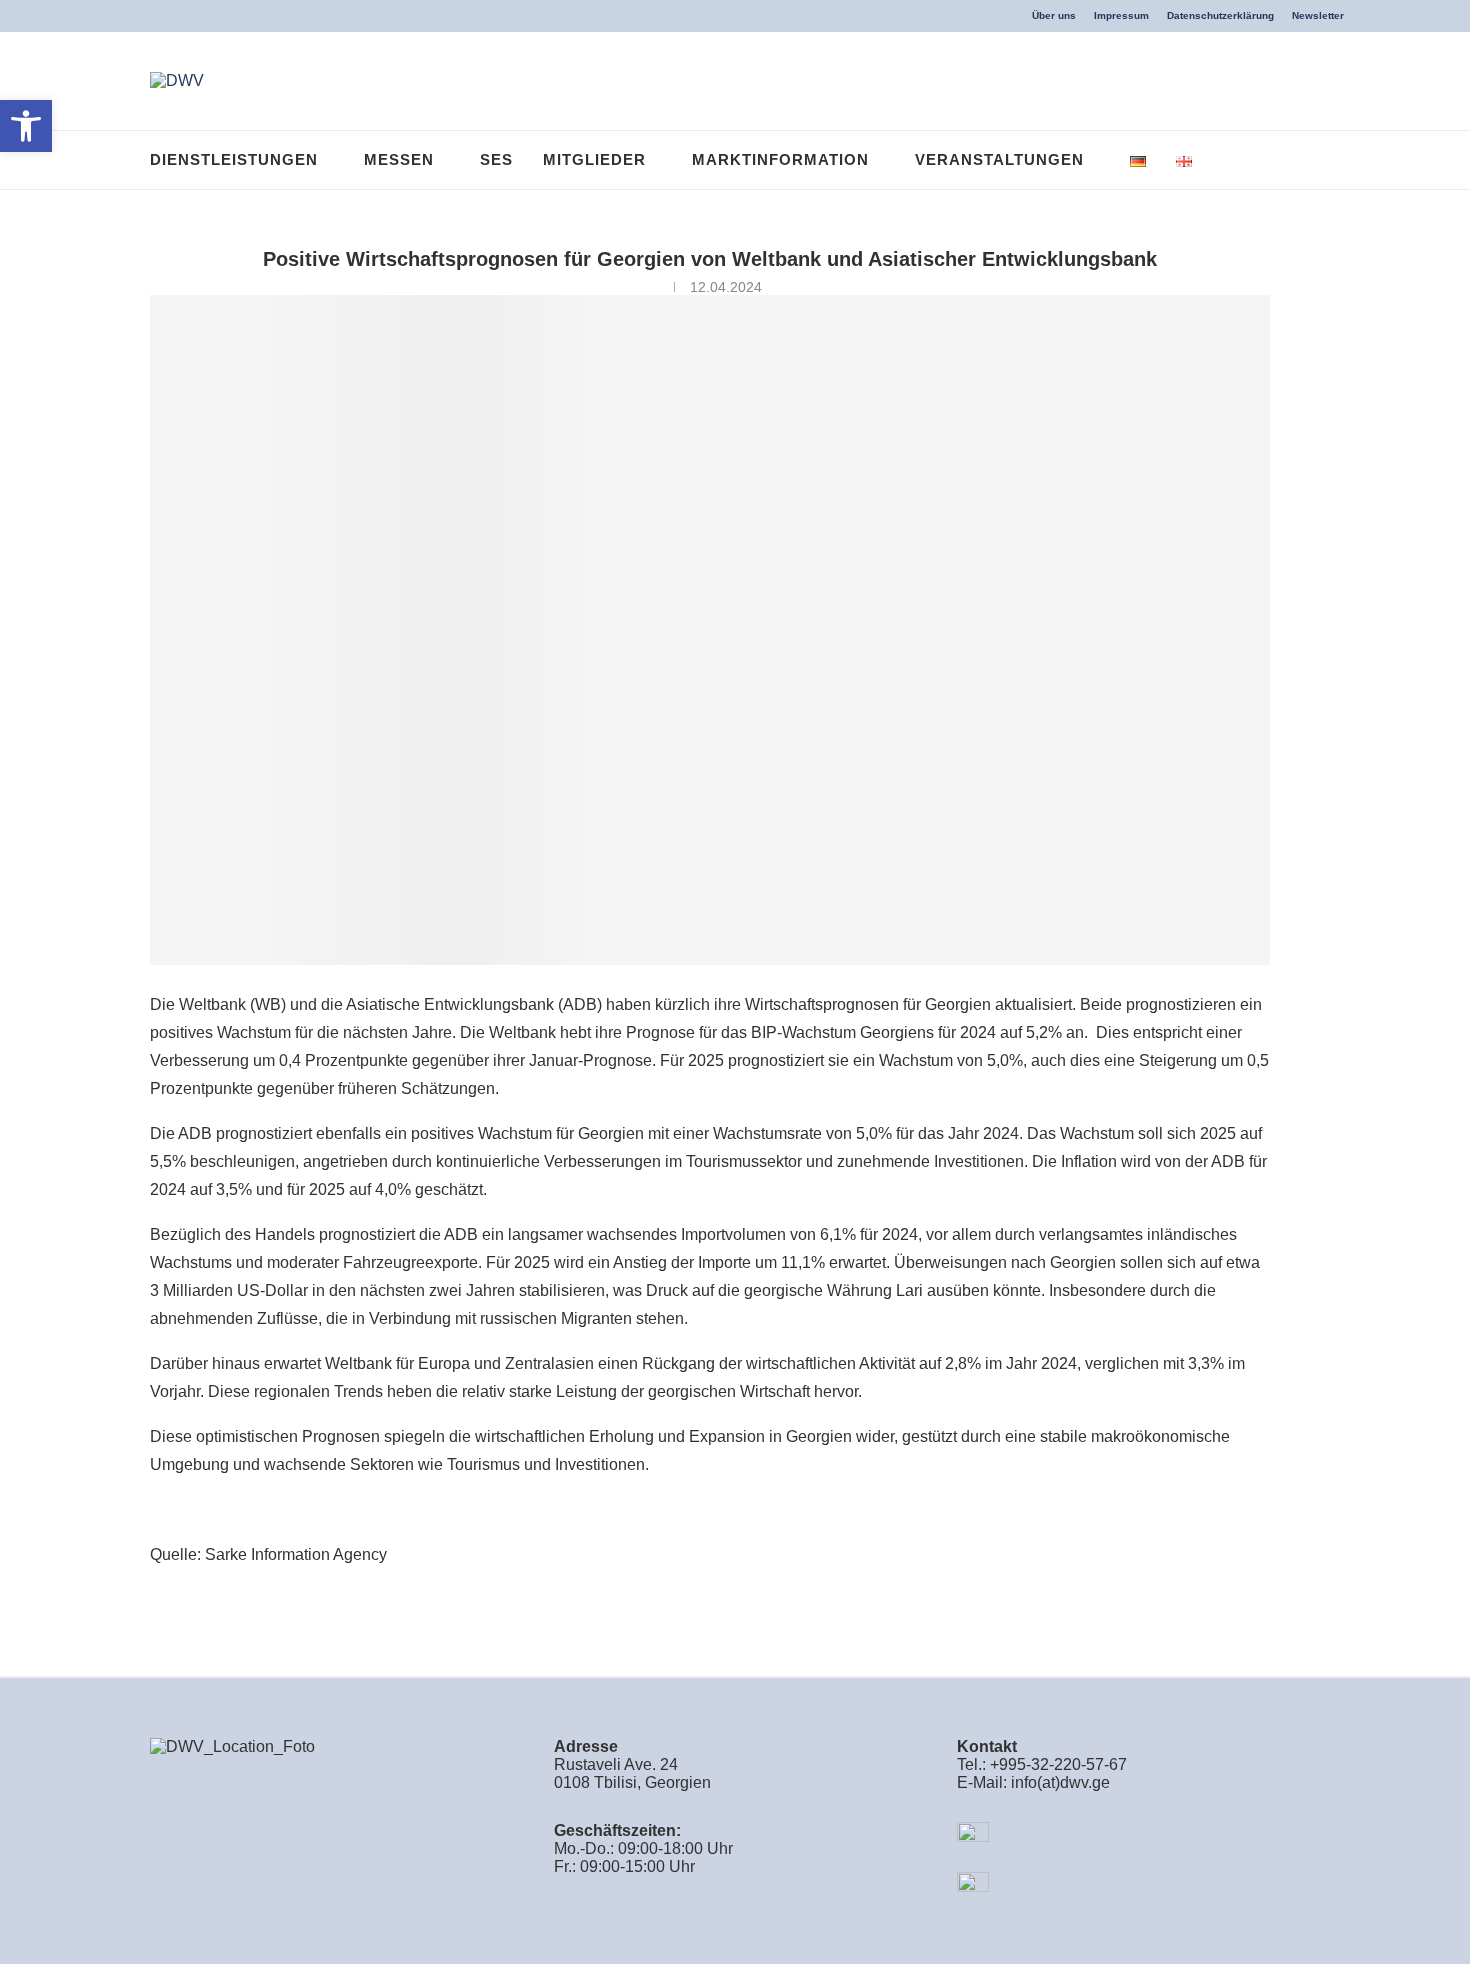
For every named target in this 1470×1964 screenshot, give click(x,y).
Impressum (1121, 15)
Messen (399, 159)
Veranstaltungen (999, 159)
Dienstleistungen (234, 159)
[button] (26, 126)
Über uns (1054, 15)
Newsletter (1318, 15)
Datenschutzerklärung (1220, 15)
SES (496, 159)
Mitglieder (594, 159)
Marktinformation (780, 159)
